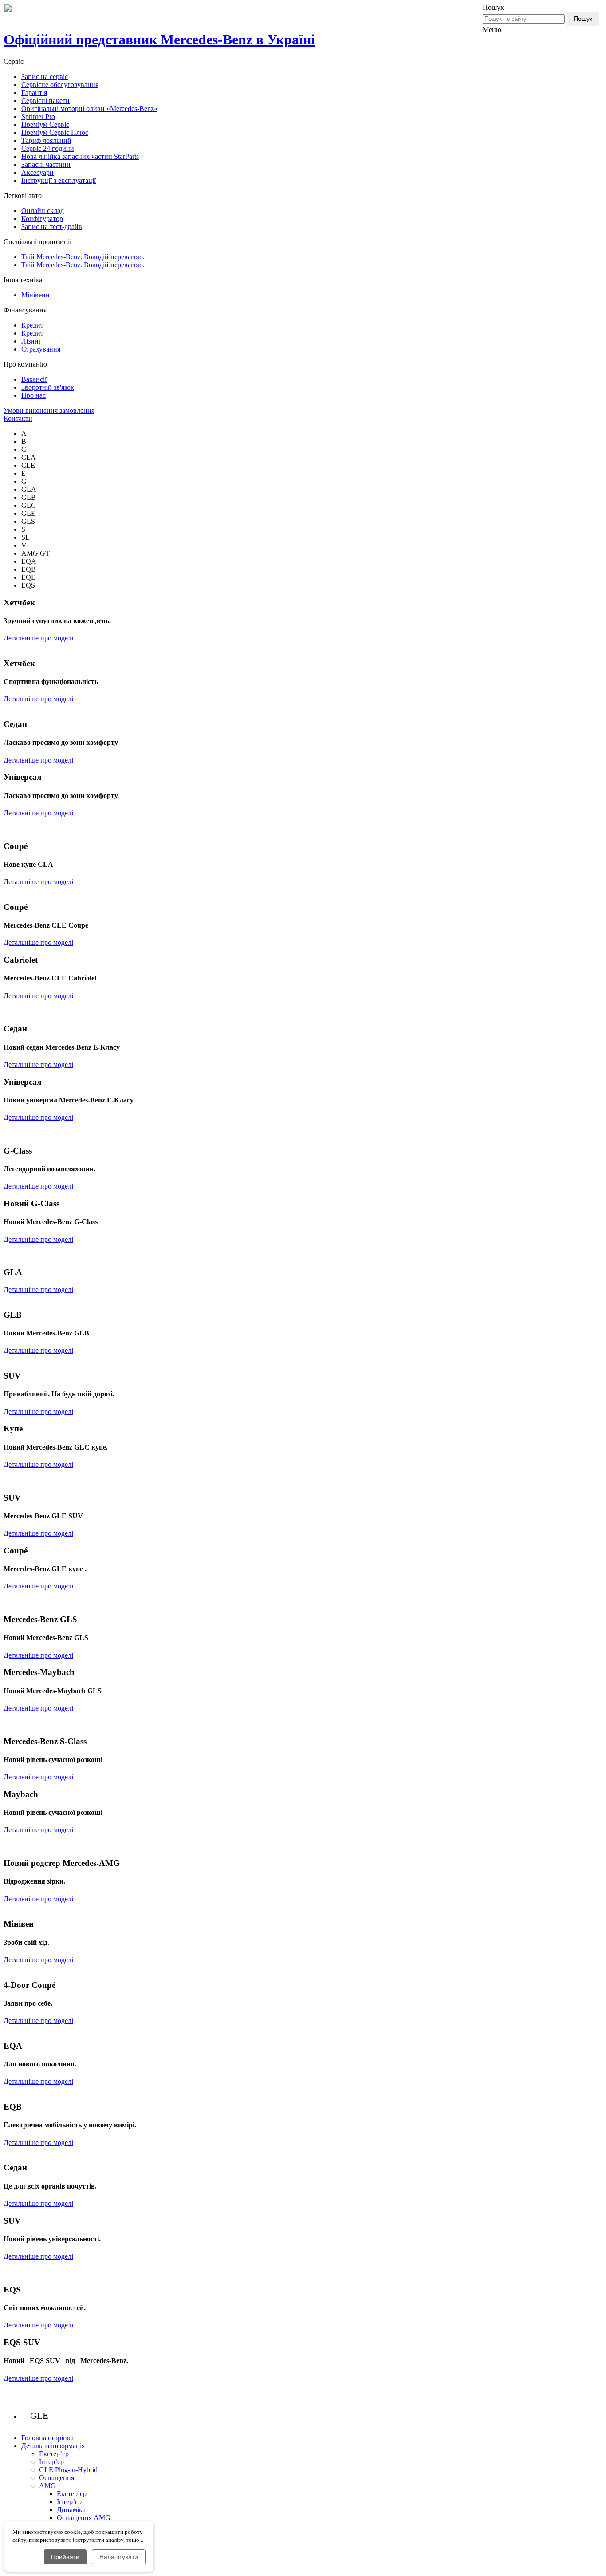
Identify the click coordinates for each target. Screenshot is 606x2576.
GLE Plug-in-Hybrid (68, 2470)
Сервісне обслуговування (60, 85)
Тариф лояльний (46, 140)
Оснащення (57, 2478)
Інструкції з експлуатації (59, 180)
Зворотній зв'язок (48, 387)
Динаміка (71, 2510)
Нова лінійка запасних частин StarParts (80, 156)
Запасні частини (46, 164)
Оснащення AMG (84, 2518)
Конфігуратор (42, 219)
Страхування (41, 349)
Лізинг (31, 341)
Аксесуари (37, 172)
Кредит (32, 325)
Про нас (33, 395)
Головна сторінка (47, 2438)
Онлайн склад (43, 211)
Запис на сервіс (45, 77)
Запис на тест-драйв (52, 227)
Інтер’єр (51, 2462)
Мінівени (35, 295)
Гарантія (34, 93)
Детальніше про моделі (38, 638)
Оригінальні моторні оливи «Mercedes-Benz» (89, 109)
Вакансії (34, 379)
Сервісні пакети (45, 101)
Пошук (583, 19)
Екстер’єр (54, 2454)
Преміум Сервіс (45, 124)
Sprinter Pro (38, 117)
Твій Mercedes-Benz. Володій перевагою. (83, 257)
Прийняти (65, 2557)
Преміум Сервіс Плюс (55, 132)
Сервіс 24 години (48, 148)
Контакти (18, 418)
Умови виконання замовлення (49, 410)
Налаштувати (119, 2557)
